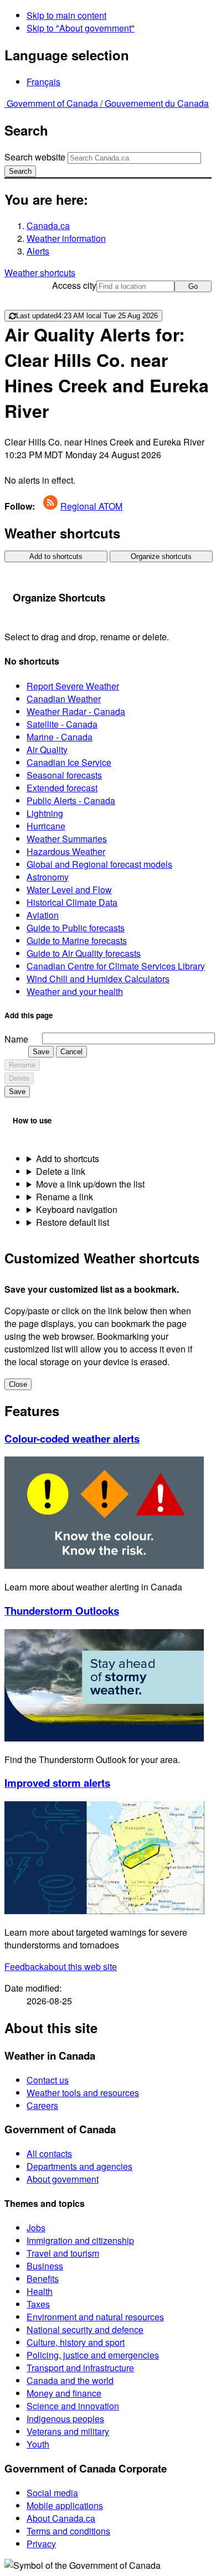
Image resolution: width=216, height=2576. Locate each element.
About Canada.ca (61, 2518)
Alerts (38, 251)
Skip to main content (66, 15)
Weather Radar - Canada (76, 711)
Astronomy (48, 877)
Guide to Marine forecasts (77, 940)
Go (193, 286)
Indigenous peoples (65, 2419)
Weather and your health (75, 991)
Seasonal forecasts (64, 775)
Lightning (45, 813)
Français (43, 82)
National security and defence (85, 2329)
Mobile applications (65, 2505)
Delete (19, 1078)
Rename (22, 1065)
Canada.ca (48, 226)
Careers (42, 2105)
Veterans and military (68, 2431)
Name (16, 1039)
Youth (38, 2444)
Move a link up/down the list (90, 1184)
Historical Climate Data (72, 902)
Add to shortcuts (56, 556)
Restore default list (73, 1222)
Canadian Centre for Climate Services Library (116, 966)
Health (40, 2291)
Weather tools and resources (83, 2093)
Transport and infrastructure (80, 2368)
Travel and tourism (63, 2253)
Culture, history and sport (76, 2342)
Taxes (38, 2304)
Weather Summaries (67, 839)
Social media (52, 2493)
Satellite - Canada (62, 724)
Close (18, 1384)
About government (63, 2179)
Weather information (66, 238)
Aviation (43, 915)
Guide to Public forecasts (76, 928)
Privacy (41, 2544)
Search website (35, 157)
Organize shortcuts (161, 556)
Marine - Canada (60, 737)
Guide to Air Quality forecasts (84, 953)
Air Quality (47, 750)
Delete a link (61, 1171)
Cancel (71, 1052)
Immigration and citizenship (80, 2240)
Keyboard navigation (77, 1209)
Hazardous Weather (66, 851)
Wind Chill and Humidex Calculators (98, 979)
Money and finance (64, 2393)
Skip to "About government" (81, 28)
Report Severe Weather (73, 686)
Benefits (43, 2279)
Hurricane (46, 826)
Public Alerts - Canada (71, 800)
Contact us (48, 2080)
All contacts (49, 2153)
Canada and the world (70, 2380)
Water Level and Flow (69, 890)
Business (45, 2266)
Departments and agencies (79, 2166)
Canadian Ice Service (69, 762)
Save (41, 1052)
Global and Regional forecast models (99, 864)
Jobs (36, 2228)
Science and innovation (73, 2406)
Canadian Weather (64, 699)
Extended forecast (62, 788)
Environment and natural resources (95, 2317)
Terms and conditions (68, 2531)
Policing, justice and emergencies (93, 2355)
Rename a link (65, 1197)
